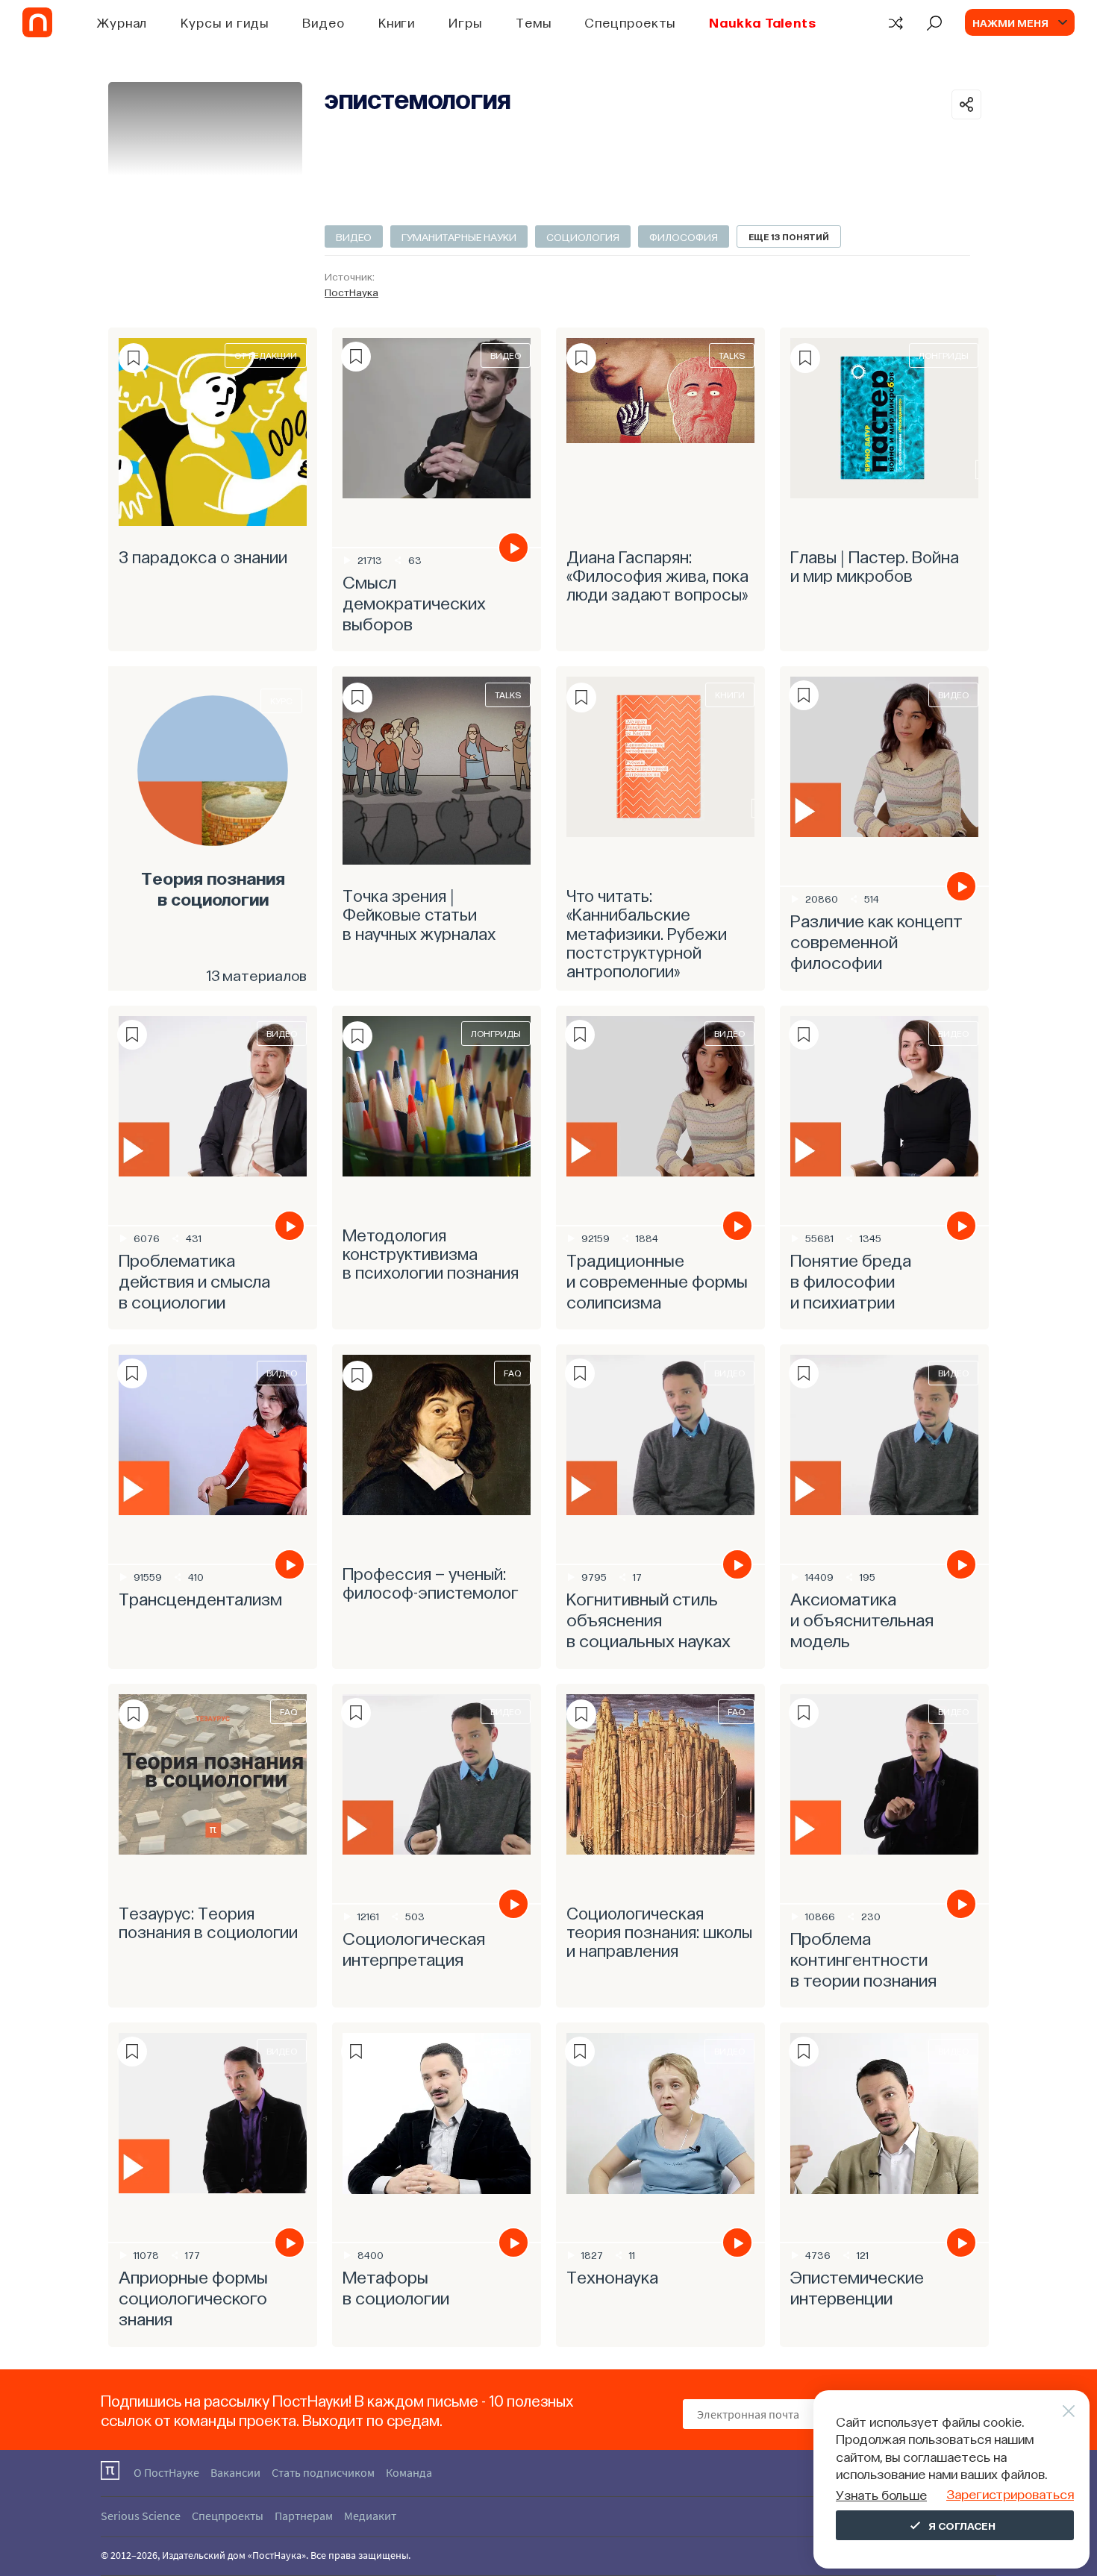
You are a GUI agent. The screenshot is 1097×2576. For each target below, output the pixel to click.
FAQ (512, 1373)
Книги (397, 22)
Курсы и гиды (225, 22)
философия (684, 236)
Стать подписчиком (323, 2472)
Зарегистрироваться (1010, 2494)
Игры (465, 22)
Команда (409, 2472)
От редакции (266, 355)
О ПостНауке (166, 2472)
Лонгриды (944, 355)
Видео (324, 22)
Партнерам (304, 2516)
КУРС (281, 701)
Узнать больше (881, 2494)
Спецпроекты (630, 22)
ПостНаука (351, 292)
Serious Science (141, 2516)
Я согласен (962, 2525)
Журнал (122, 22)
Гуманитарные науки (459, 236)
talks (732, 355)
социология (583, 236)
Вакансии (235, 2472)
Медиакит (370, 2516)
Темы (534, 22)
